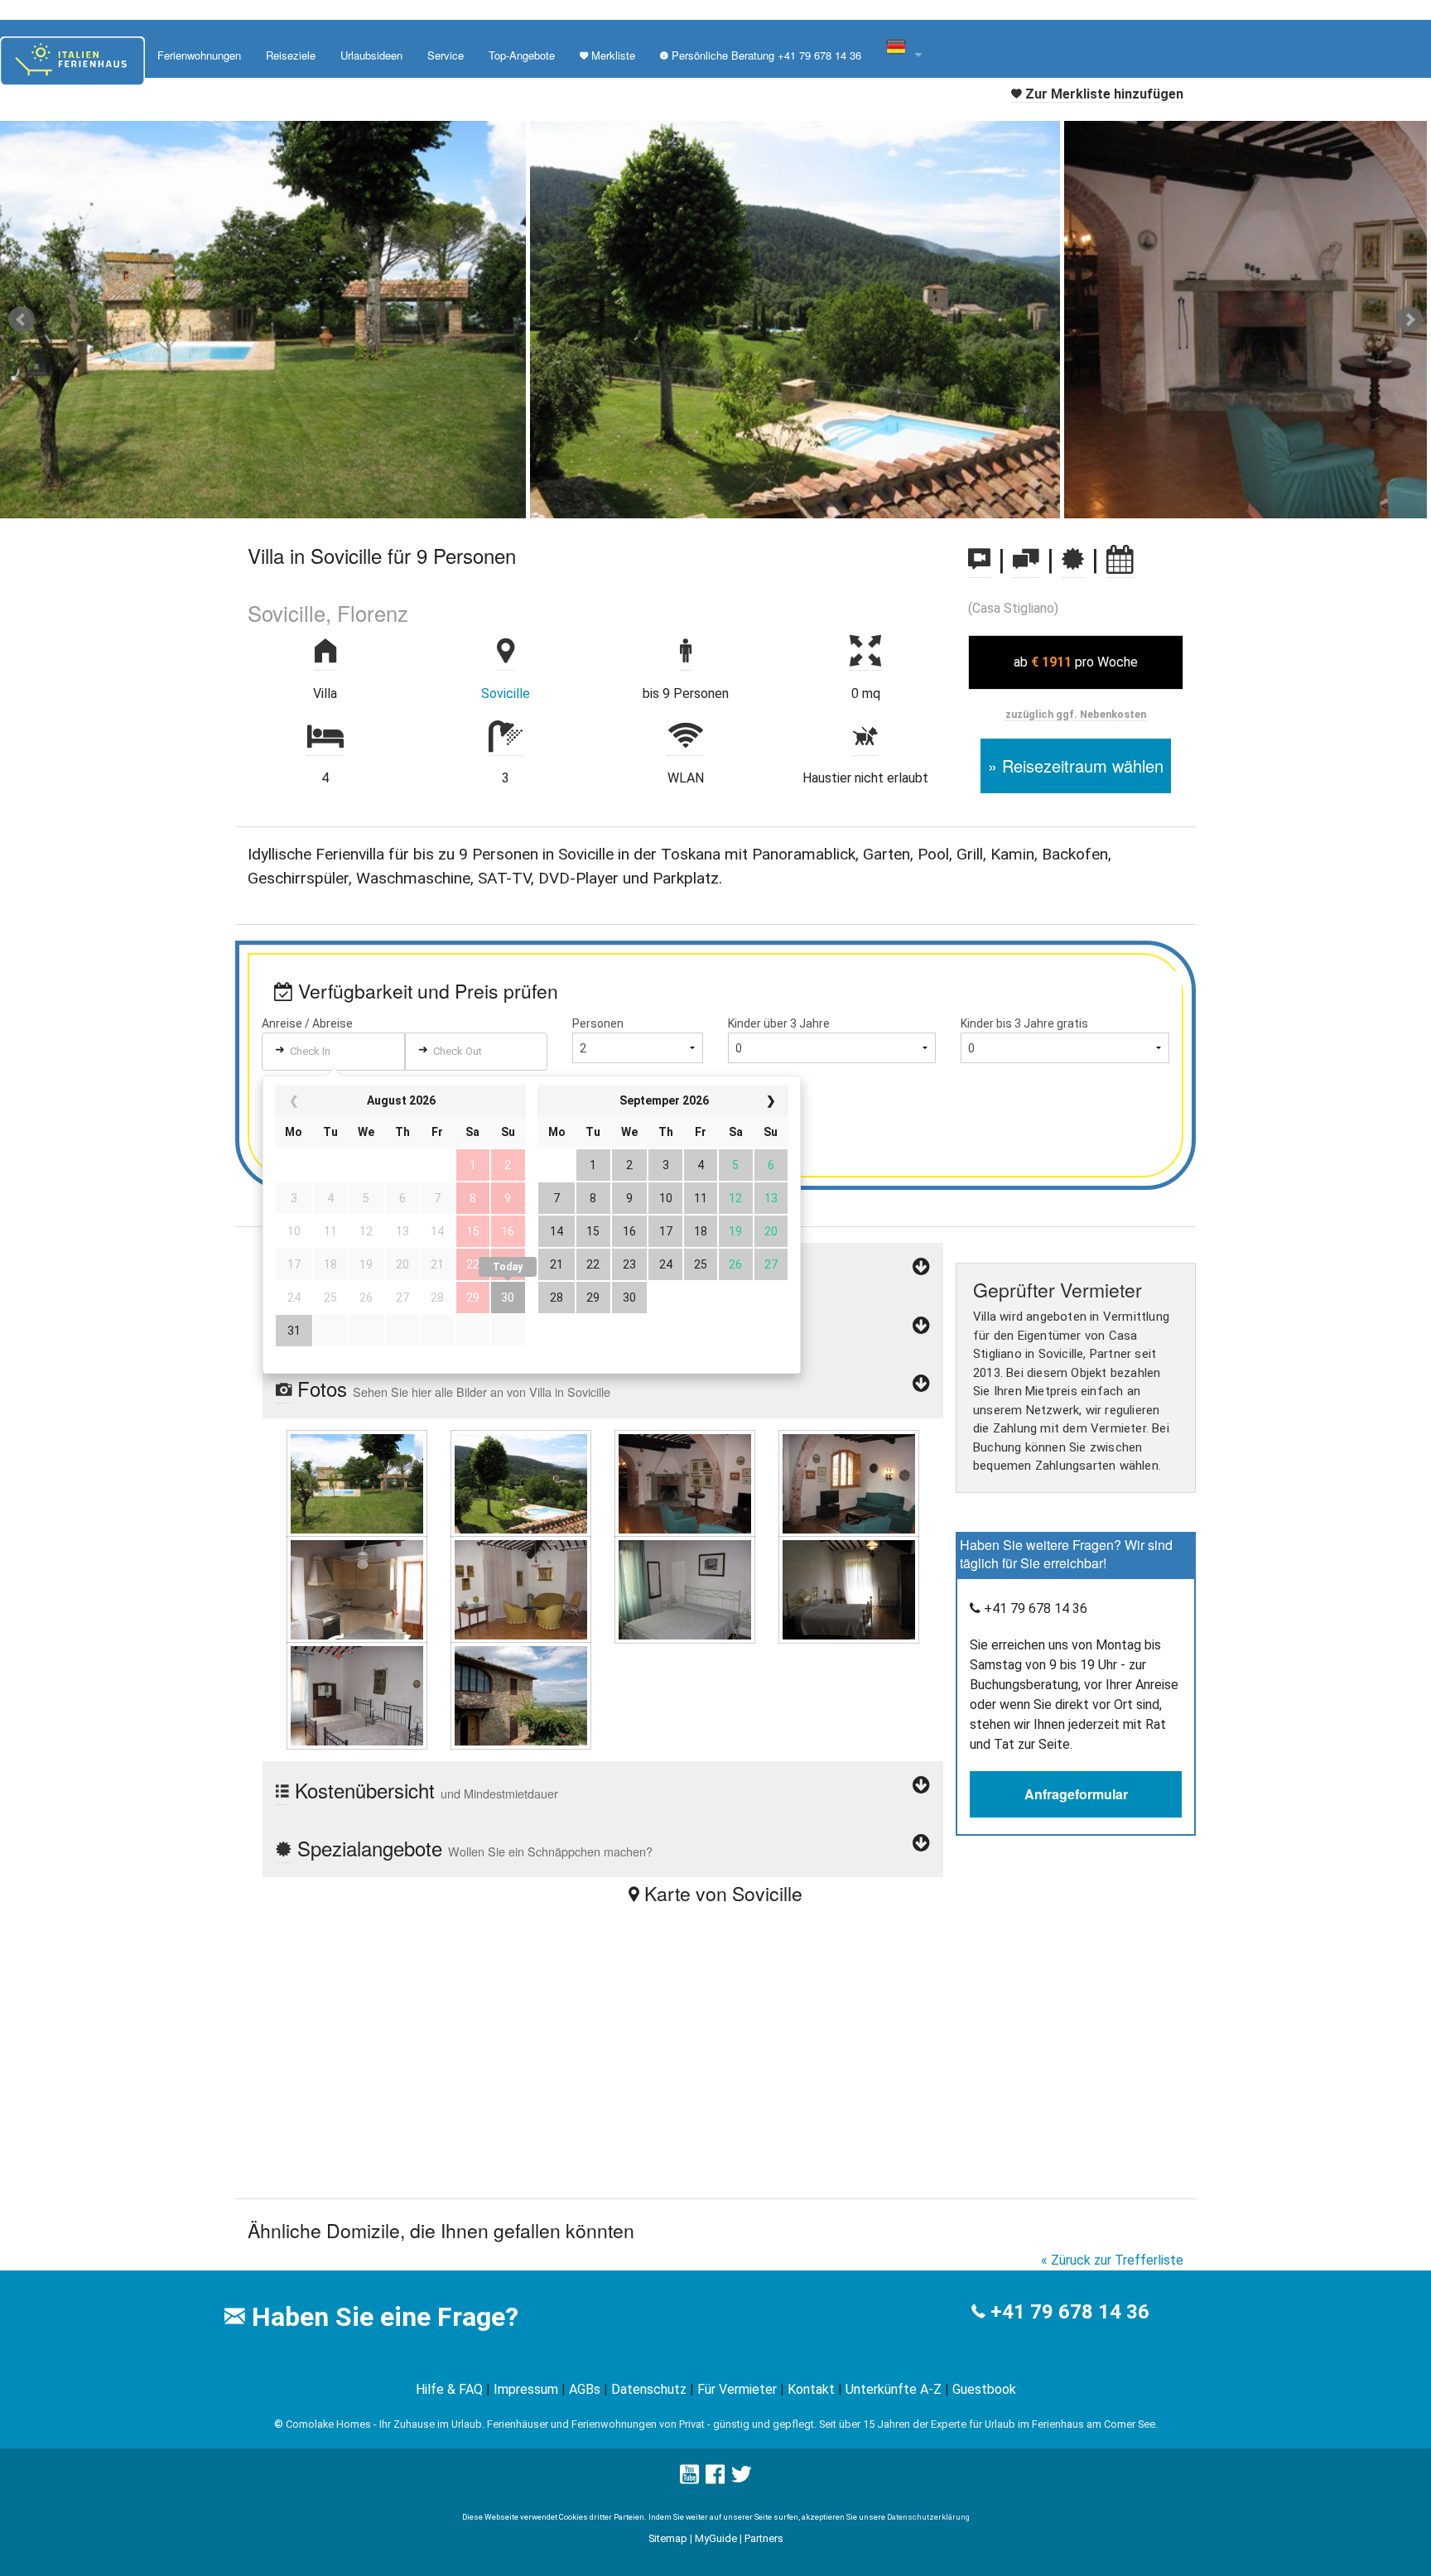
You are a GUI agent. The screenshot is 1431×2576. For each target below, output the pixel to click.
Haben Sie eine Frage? (382, 2317)
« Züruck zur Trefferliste (1112, 2260)
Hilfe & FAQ (449, 2389)
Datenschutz (649, 2389)
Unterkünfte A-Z (894, 2389)
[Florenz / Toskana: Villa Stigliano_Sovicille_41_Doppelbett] (849, 1589)
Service (446, 55)
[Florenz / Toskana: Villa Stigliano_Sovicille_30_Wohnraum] (685, 1483)
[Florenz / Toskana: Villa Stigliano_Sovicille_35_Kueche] (357, 1589)
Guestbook (984, 2389)
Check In (310, 1051)
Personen (598, 1023)
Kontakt (811, 2389)
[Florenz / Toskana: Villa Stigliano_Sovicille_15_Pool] (357, 1483)
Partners (764, 2538)
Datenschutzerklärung (928, 2517)
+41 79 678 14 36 (1070, 2312)
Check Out (458, 1051)
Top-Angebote (522, 55)
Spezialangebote (472, 1848)
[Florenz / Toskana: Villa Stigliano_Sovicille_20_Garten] (521, 1483)
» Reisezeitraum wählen (1076, 766)
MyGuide (716, 2538)
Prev (22, 320)
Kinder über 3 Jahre (779, 1023)
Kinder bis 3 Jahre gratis (1024, 1023)
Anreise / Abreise (307, 1023)
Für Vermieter (737, 2389)
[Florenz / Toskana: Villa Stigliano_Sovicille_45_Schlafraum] (357, 1695)
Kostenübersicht (424, 1790)
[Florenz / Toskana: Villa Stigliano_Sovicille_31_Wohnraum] (849, 1483)
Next (1409, 320)
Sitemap (668, 2538)
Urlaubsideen (371, 55)
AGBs (585, 2389)
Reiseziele (291, 55)
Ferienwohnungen (199, 55)
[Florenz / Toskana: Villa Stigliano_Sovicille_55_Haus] (521, 1695)
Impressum (526, 2389)
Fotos (451, 1388)
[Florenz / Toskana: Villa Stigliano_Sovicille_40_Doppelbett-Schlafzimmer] (685, 1589)
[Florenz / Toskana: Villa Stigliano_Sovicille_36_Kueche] (521, 1589)
